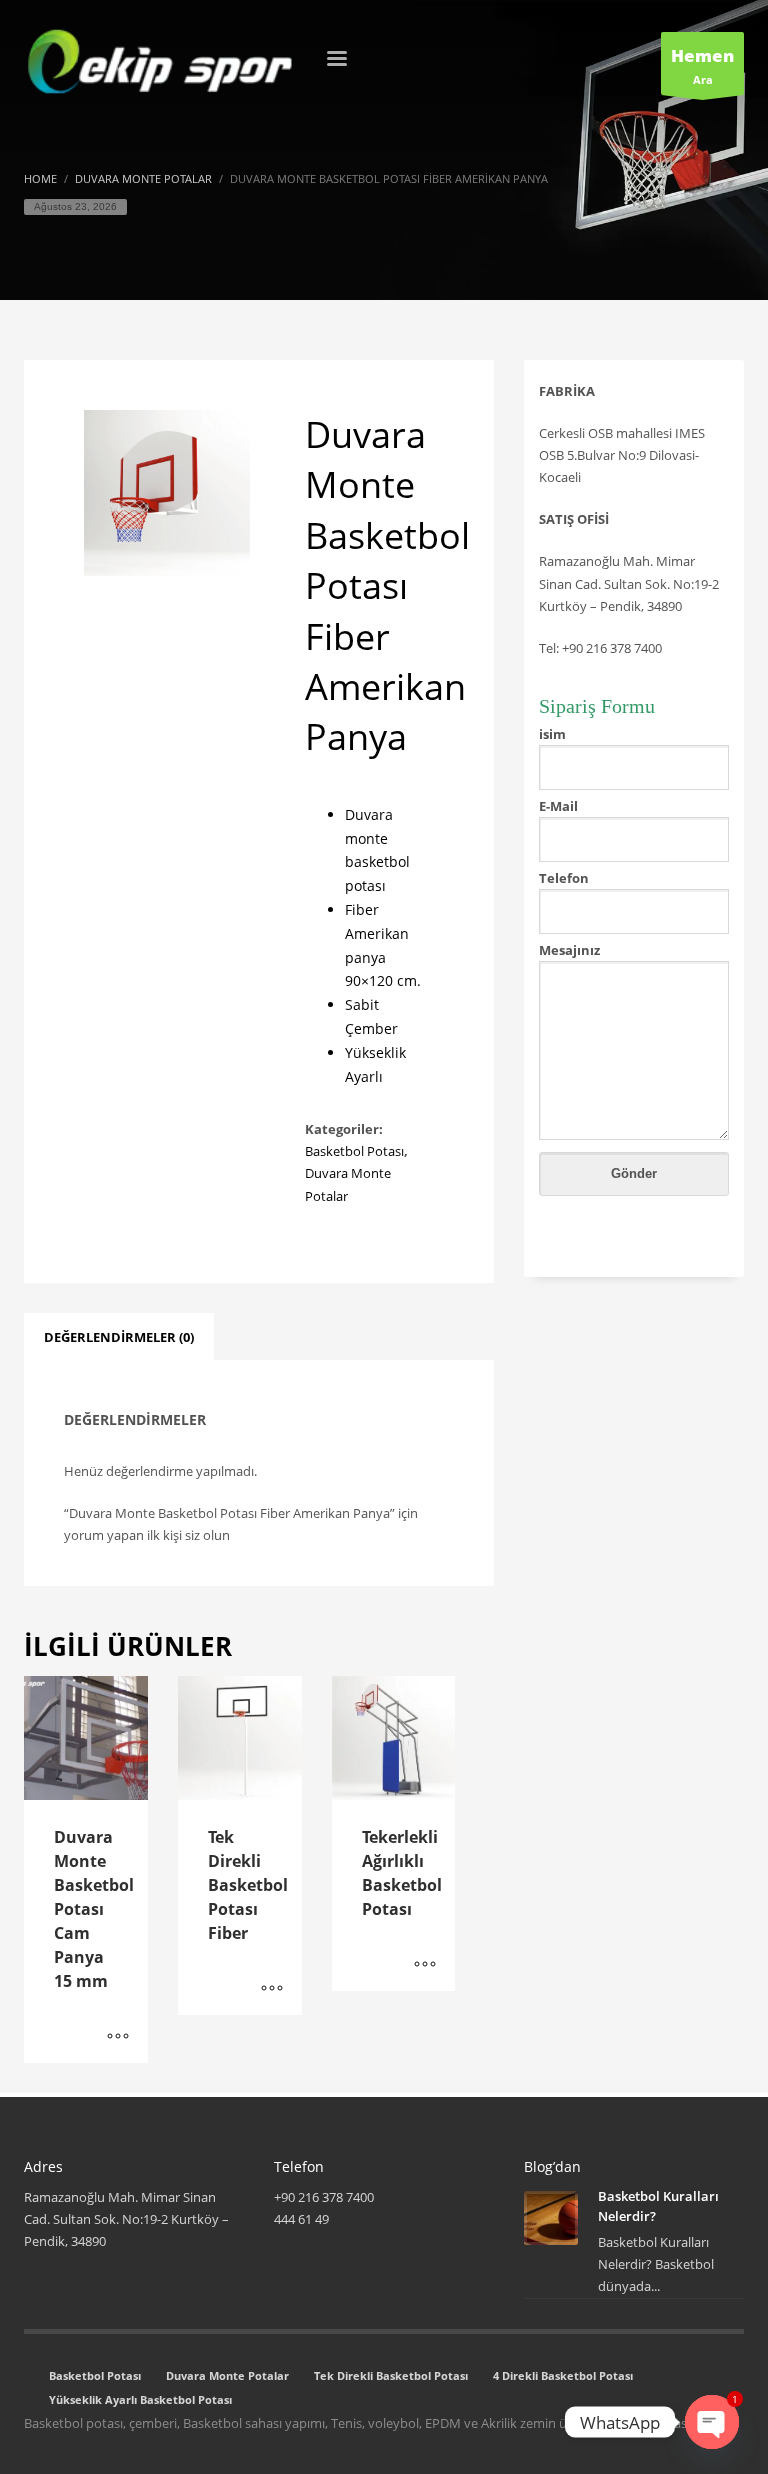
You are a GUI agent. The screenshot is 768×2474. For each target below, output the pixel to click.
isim (552, 734)
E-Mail (558, 806)
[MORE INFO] (118, 2038)
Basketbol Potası (354, 1151)
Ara (702, 65)
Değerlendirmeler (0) (119, 1337)
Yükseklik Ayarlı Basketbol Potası (140, 2399)
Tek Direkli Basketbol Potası (391, 2375)
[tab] (119, 1337)
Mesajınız (569, 950)
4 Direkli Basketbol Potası (563, 2375)
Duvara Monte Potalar (227, 2375)
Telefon (564, 878)
